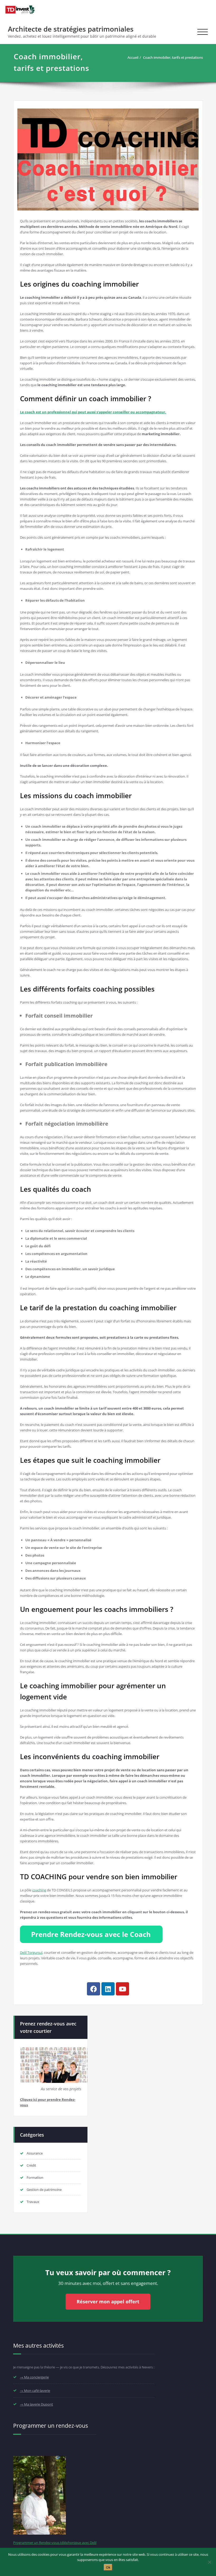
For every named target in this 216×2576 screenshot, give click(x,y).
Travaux (33, 2202)
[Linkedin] (108, 1989)
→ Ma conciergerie (34, 2377)
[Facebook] (94, 1989)
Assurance (35, 2153)
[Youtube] (122, 1989)
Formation (35, 2177)
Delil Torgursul (31, 1952)
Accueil (133, 57)
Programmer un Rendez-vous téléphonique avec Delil (55, 2543)
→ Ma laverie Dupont (36, 2404)
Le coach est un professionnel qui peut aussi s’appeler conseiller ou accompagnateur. (93, 412)
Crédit (31, 2165)
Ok (108, 2567)
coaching (39, 1890)
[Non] (209, 2562)
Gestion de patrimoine (44, 2190)
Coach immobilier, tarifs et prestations (173, 57)
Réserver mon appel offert (108, 2302)
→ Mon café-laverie (35, 2391)
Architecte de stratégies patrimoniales (71, 29)
